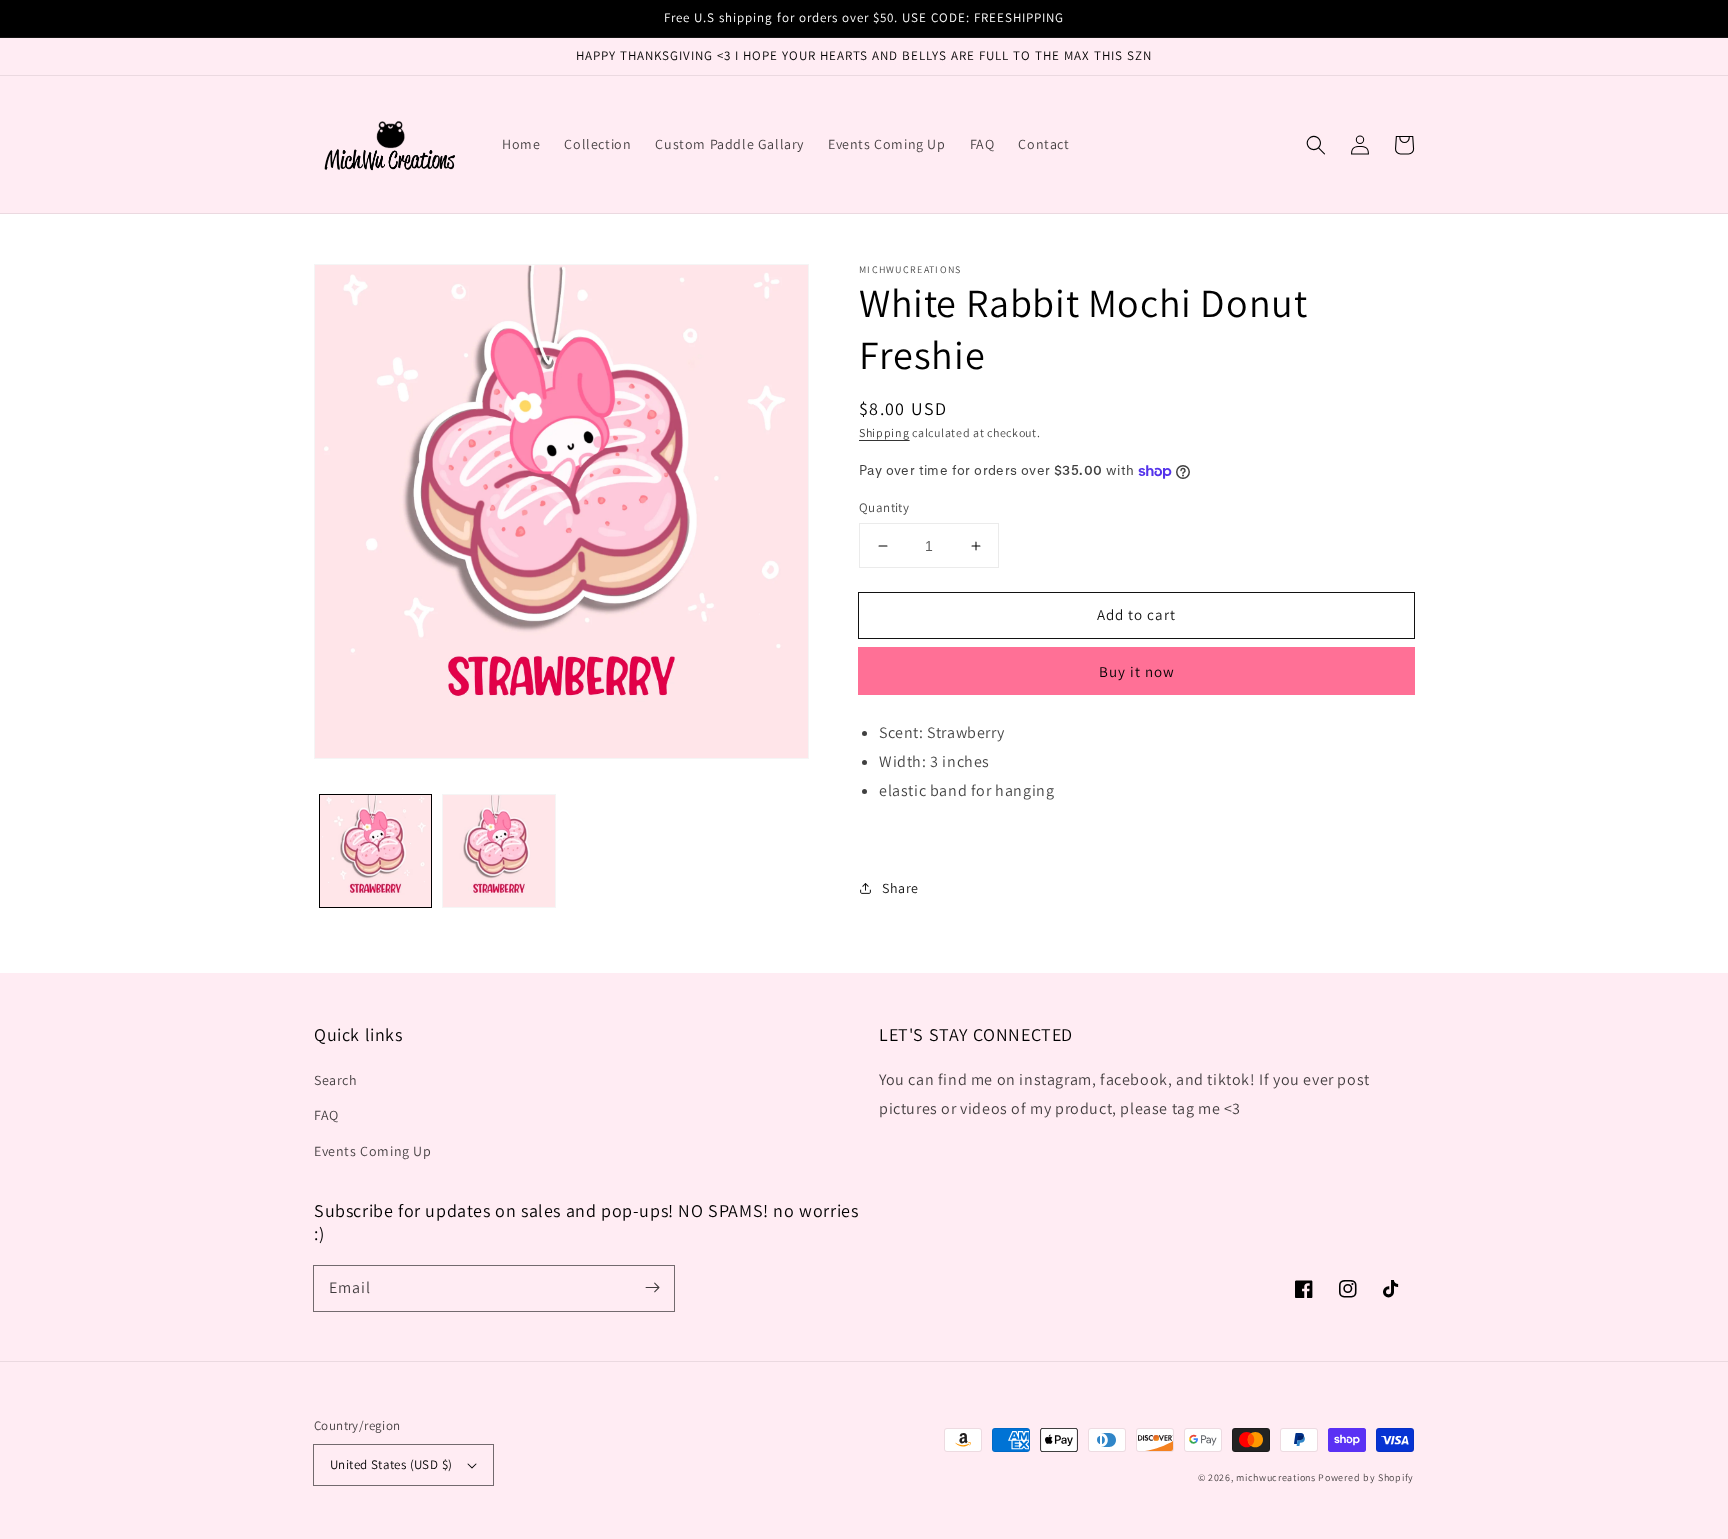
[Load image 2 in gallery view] (498, 850)
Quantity (884, 507)
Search (336, 1080)
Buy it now (1137, 671)
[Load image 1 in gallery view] (375, 850)
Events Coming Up (373, 1151)
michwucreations (1276, 1477)
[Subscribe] (652, 1288)
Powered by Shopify (1366, 1477)
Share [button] (900, 888)
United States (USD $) (391, 1464)
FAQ (326, 1115)
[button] (1316, 145)
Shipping (884, 432)
